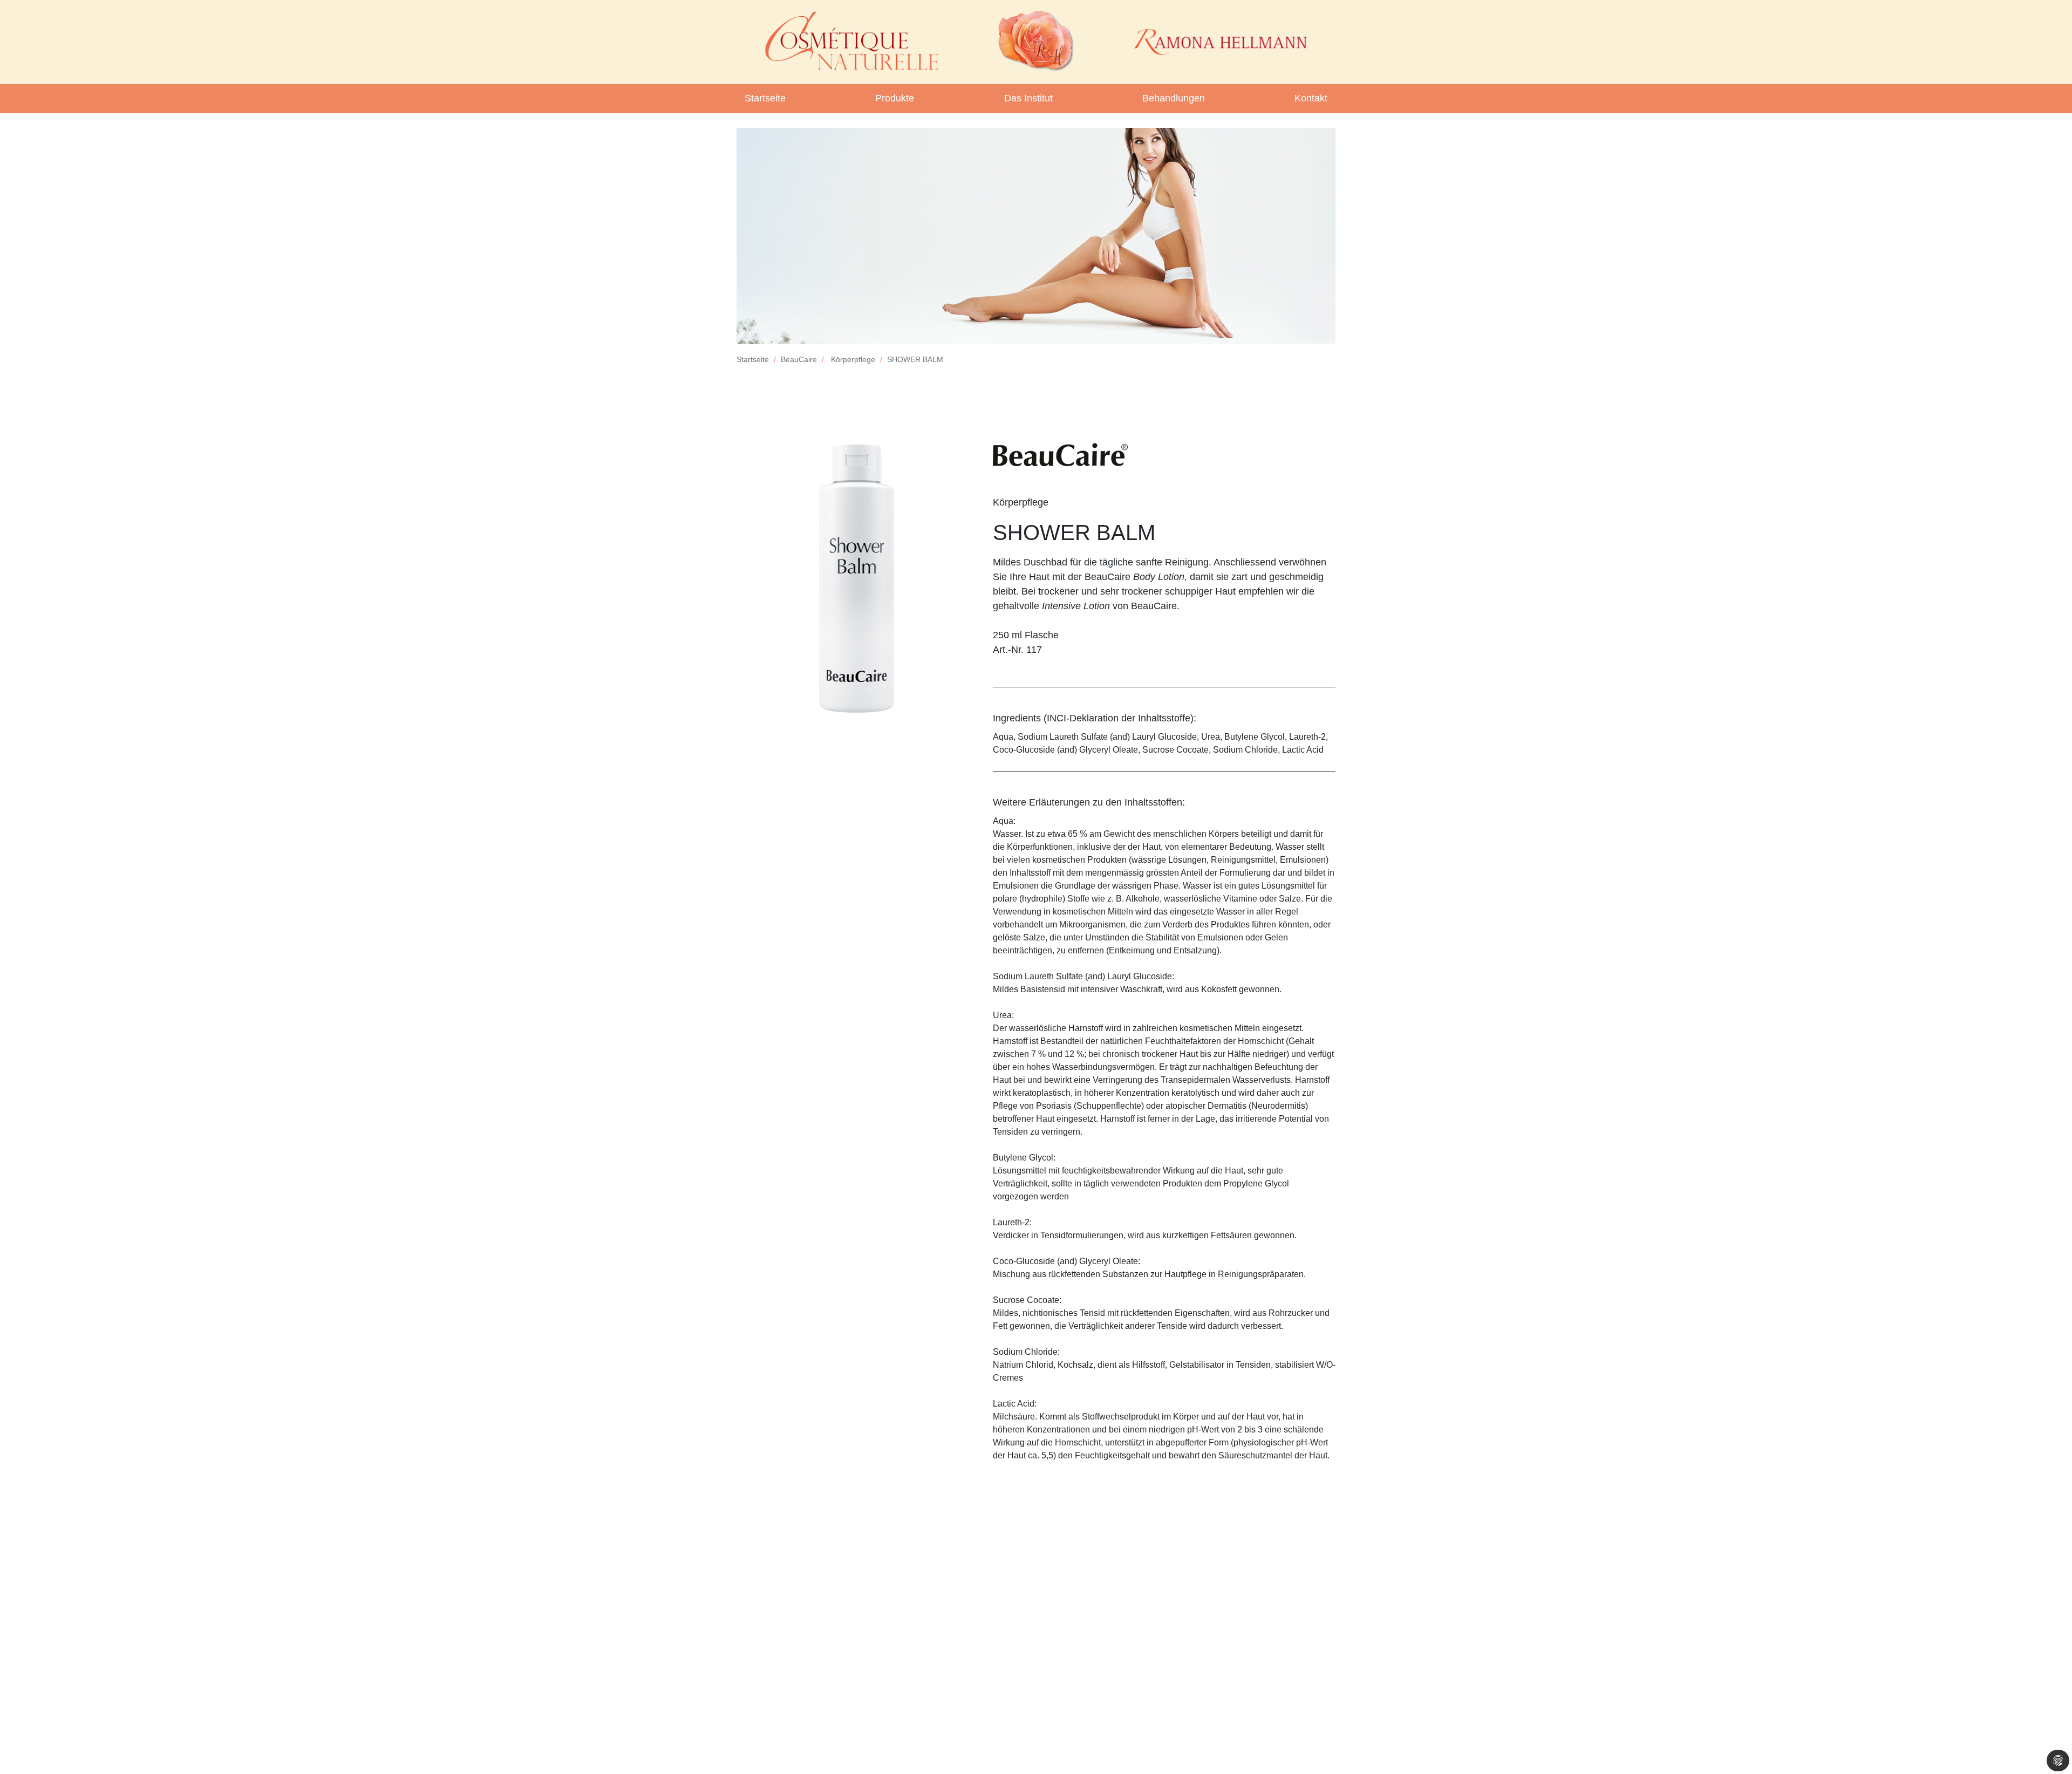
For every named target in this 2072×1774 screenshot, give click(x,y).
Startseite (765, 98)
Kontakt (1311, 98)
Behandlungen (1174, 98)
